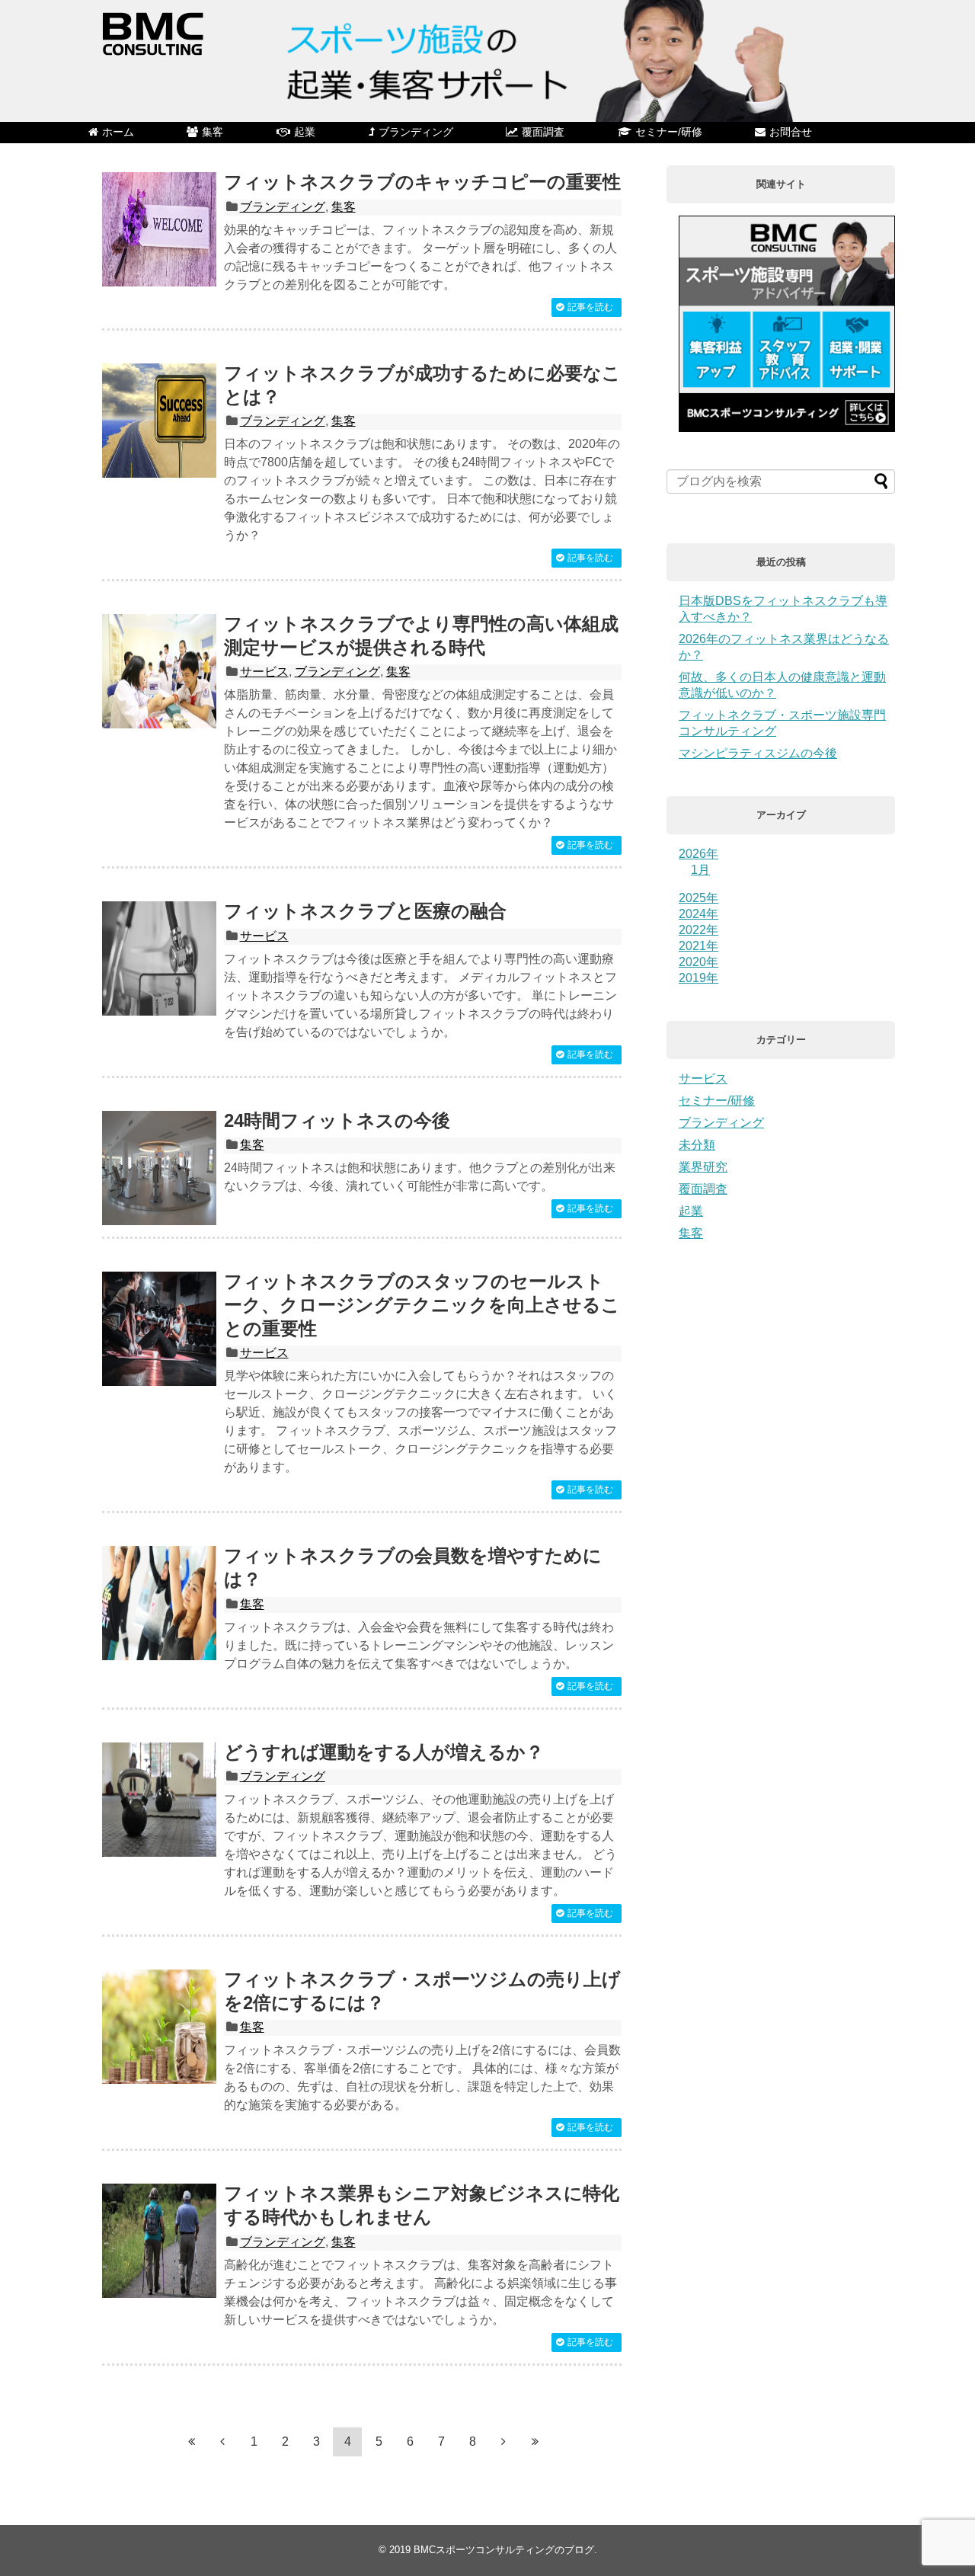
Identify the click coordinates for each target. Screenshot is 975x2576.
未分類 (697, 1145)
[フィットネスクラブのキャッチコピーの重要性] (159, 229)
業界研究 (703, 1167)
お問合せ (791, 132)
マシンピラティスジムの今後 (758, 753)
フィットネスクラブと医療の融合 (365, 911)
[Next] (503, 2441)
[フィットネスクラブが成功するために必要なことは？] (159, 421)
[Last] (535, 2441)
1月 (700, 870)
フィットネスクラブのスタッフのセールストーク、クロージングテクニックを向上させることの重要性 (422, 1305)
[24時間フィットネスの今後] (159, 1168)
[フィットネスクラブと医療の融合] (159, 958)
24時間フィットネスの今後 (337, 1120)
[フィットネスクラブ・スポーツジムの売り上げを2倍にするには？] (159, 2027)
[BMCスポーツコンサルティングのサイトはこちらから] (787, 428)
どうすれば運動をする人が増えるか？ (384, 1752)
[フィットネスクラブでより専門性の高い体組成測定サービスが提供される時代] (159, 671)
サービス (264, 672)
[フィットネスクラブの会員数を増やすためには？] (159, 1603)
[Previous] (222, 2441)
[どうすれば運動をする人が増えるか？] (159, 1800)
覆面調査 (543, 132)
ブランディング (416, 132)
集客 (213, 132)
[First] (191, 2441)
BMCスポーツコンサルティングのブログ (504, 2550)
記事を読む (590, 307)
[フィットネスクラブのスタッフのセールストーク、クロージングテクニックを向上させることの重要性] (159, 1329)
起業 (305, 132)
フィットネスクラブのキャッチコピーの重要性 (422, 182)
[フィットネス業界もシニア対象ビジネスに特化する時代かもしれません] (159, 2241)
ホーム (118, 132)
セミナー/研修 (669, 132)
